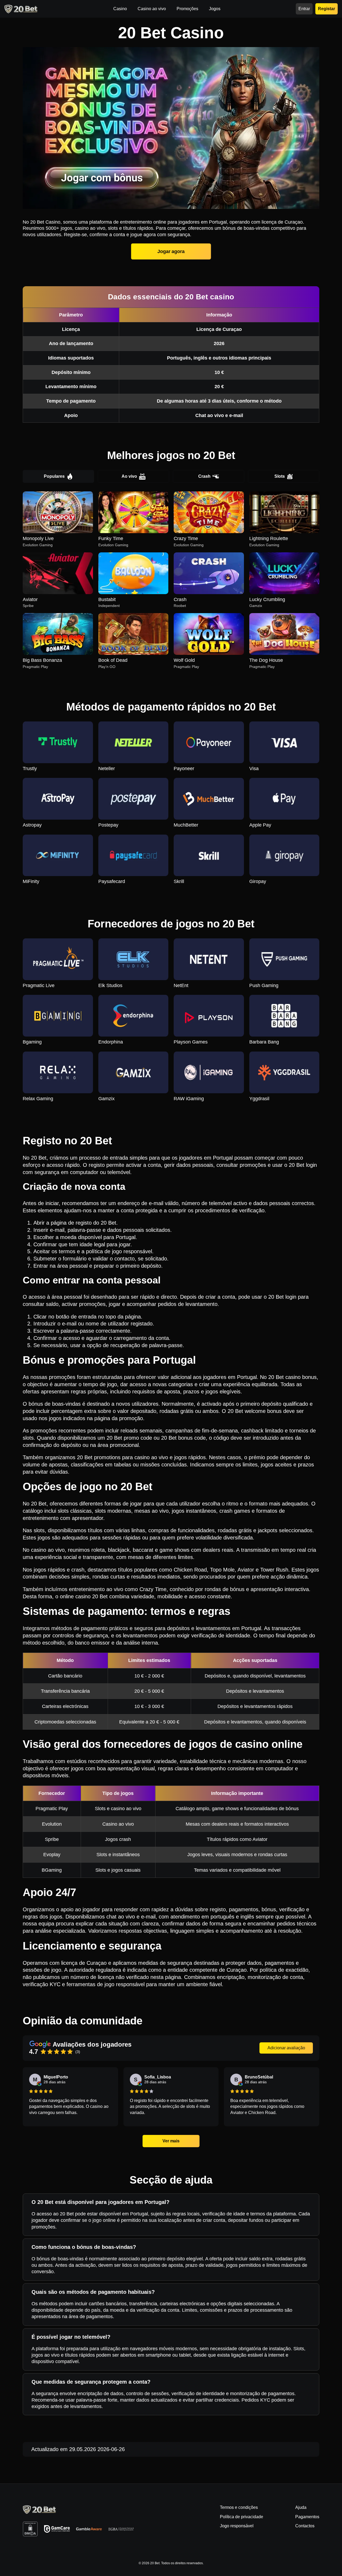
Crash (204, 476)
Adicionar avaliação (286, 2048)
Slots (280, 476)
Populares (54, 476)
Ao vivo (129, 476)
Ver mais (171, 2141)
